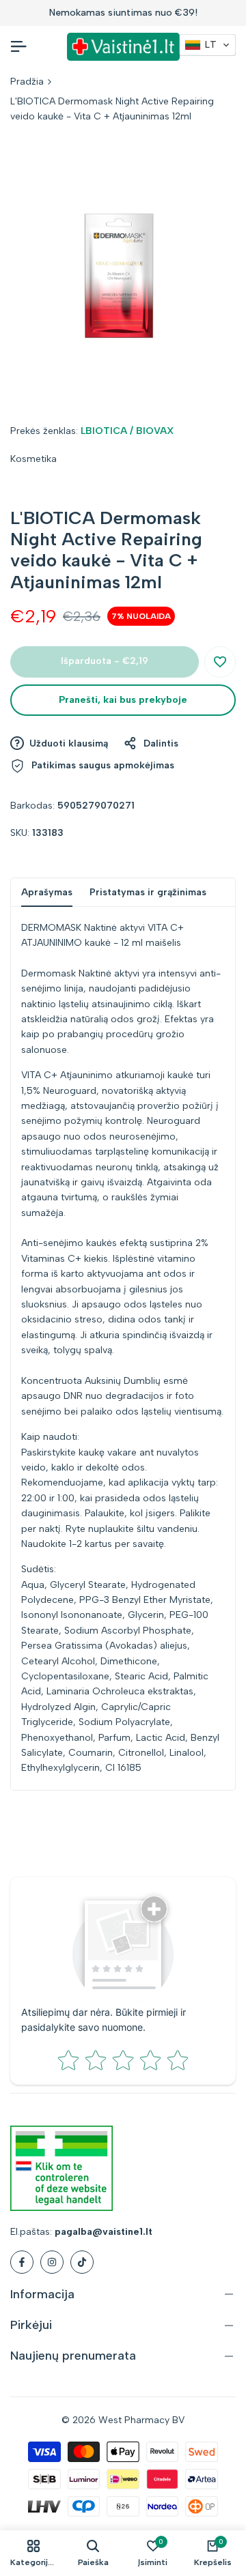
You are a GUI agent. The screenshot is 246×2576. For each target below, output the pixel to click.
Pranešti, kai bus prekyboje (123, 700)
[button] (220, 662)
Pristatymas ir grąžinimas (148, 892)
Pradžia (27, 82)
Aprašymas (47, 892)
